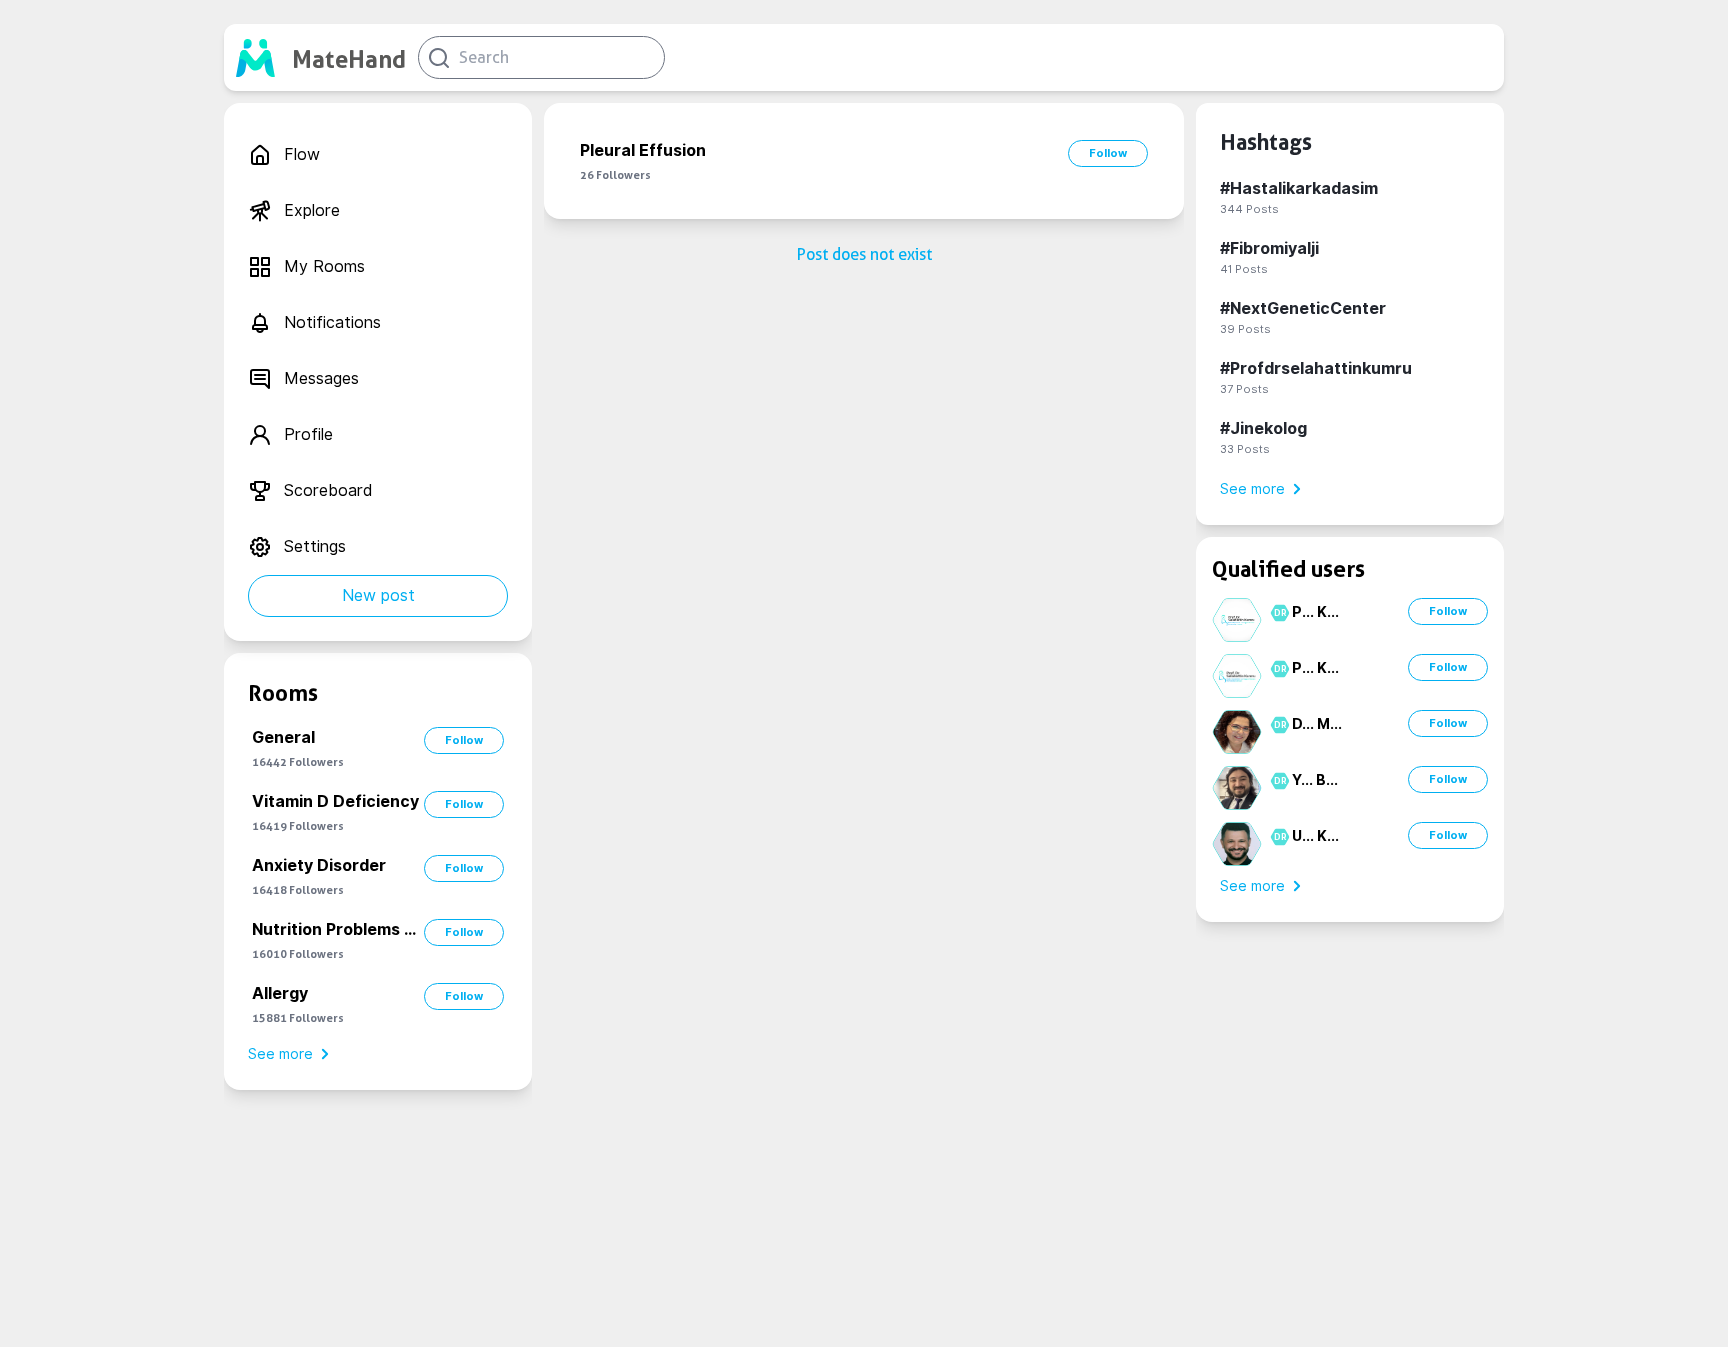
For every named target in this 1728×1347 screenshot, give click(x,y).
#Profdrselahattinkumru (1316, 368)
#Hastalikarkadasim (1299, 188)
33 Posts (1245, 449)
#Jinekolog (1263, 428)
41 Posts (1244, 269)
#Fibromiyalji (1269, 248)
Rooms (283, 693)
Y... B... (1315, 780)
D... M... (1317, 724)
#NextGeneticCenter (1303, 308)
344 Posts (1249, 209)
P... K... (1315, 612)
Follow (464, 740)
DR (1277, 613)
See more (280, 1054)
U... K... (1315, 836)
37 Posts (1244, 389)
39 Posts (1245, 329)
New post (378, 595)
